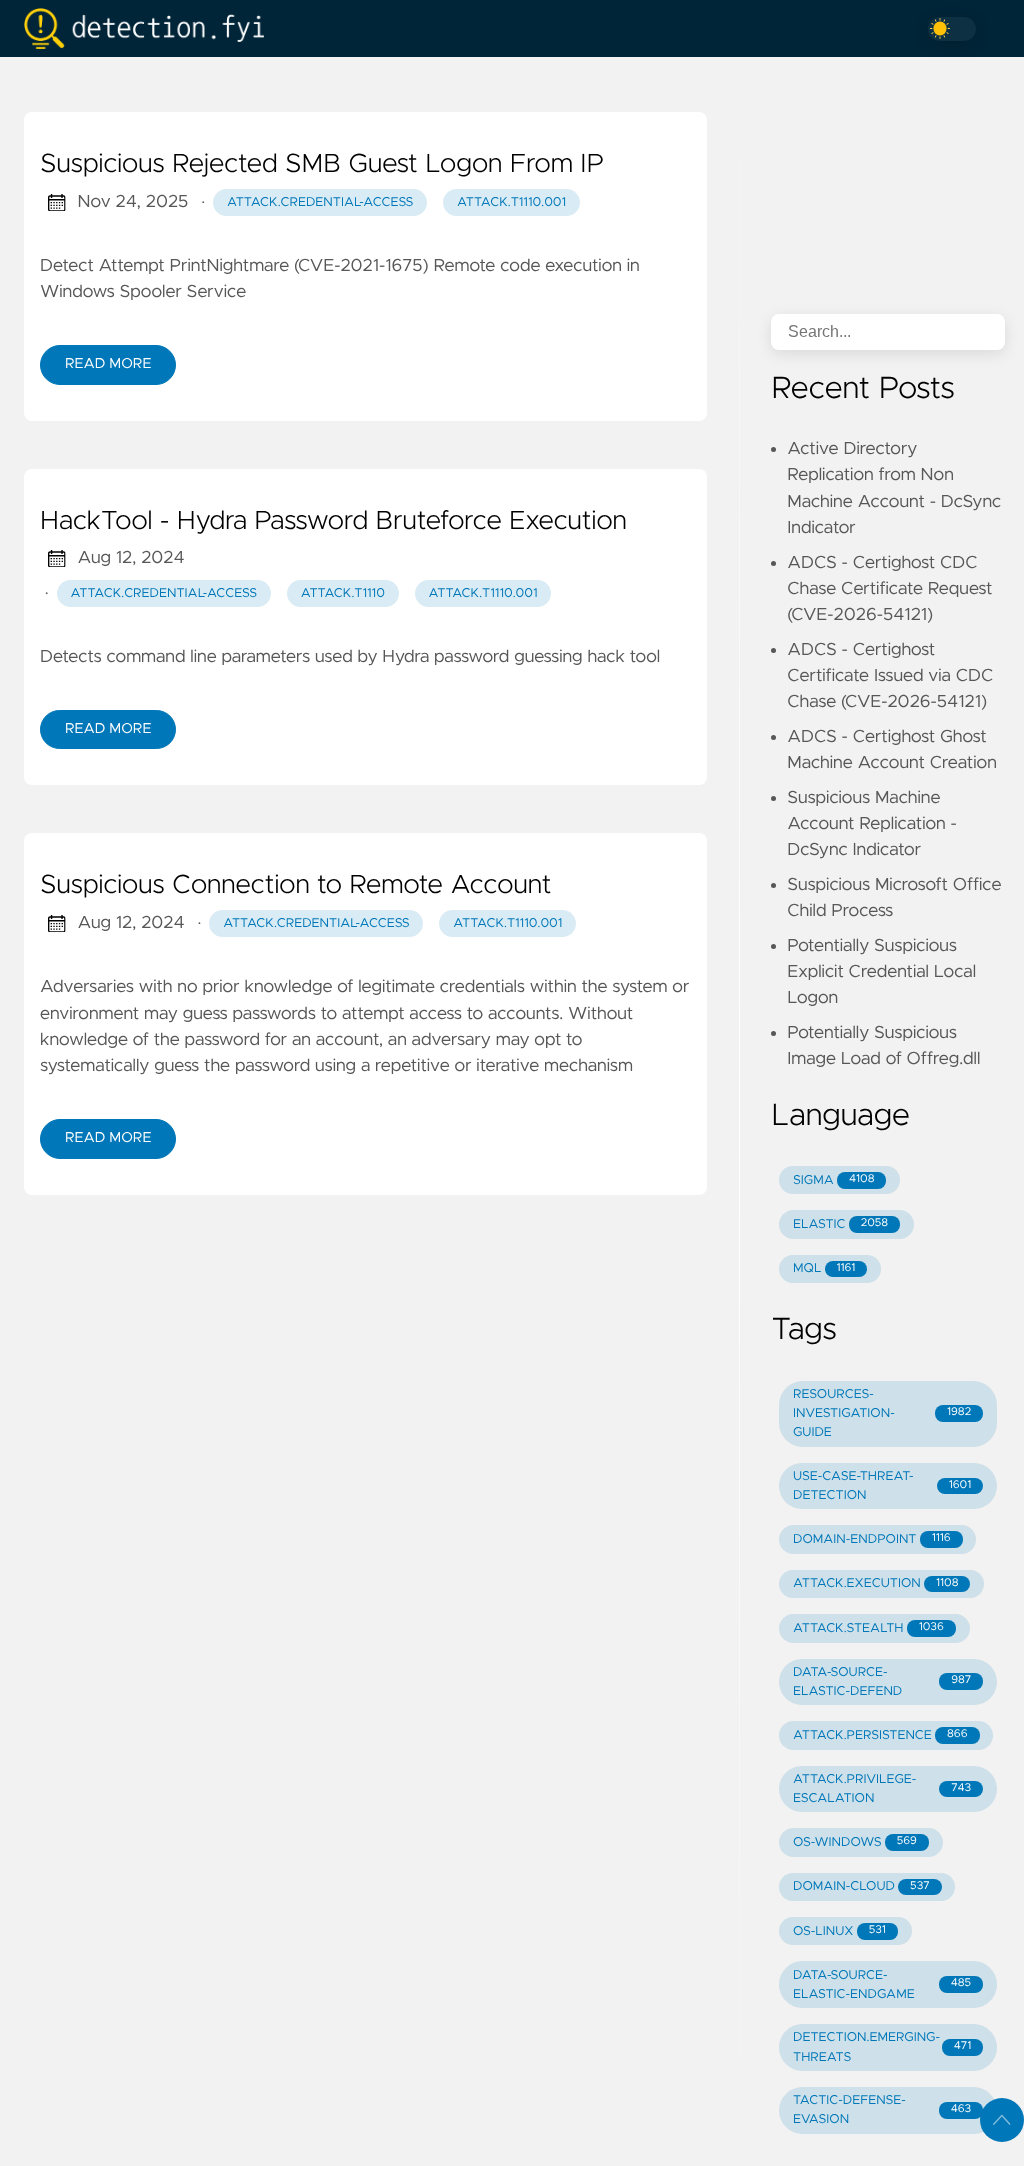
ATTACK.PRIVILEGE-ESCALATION (882, 1789)
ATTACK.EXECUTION (875, 1583)
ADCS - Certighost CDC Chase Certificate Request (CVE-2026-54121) (889, 589)
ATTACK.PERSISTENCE (880, 1735)
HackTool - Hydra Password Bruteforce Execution (333, 522)
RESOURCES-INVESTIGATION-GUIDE (882, 1413)
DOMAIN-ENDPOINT (872, 1539)
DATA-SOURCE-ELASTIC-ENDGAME (882, 1985)
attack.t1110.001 (511, 202)
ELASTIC (840, 1224)
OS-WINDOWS (855, 1842)
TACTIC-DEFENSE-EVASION (882, 2110)
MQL (824, 1268)
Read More (108, 364)
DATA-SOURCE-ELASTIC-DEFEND (882, 1682)
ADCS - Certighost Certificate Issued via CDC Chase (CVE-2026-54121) (890, 676)
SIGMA (833, 1180)
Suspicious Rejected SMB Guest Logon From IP (322, 165)
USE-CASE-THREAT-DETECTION (882, 1486)
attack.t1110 (343, 593)
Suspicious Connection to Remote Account (295, 886)
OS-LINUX (839, 1931)
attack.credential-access (320, 202)
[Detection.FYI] (152, 28)
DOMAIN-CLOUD (861, 1886)
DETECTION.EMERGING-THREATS (882, 2047)
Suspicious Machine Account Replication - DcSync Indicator (872, 824)
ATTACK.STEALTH (868, 1628)
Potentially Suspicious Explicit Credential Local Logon (881, 972)
